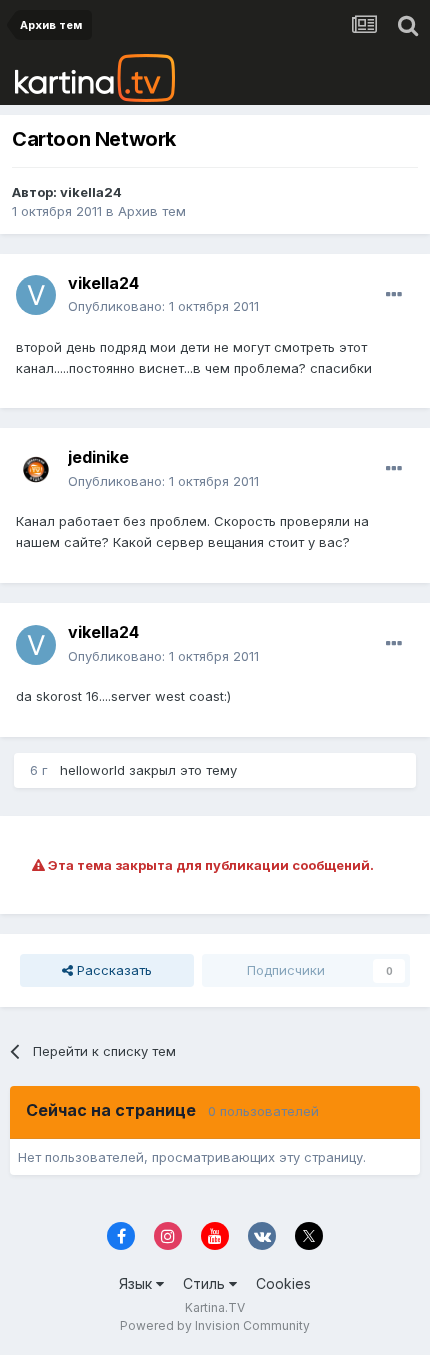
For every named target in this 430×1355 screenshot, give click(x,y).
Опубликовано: (163, 306)
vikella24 (91, 192)
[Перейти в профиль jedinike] (36, 470)
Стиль (206, 1283)
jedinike (98, 457)
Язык (137, 1283)
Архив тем (152, 211)
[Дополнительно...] (394, 295)
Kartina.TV (215, 1307)
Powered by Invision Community (215, 1325)
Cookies (283, 1283)
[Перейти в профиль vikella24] (36, 295)
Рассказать (112, 970)
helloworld (92, 770)
